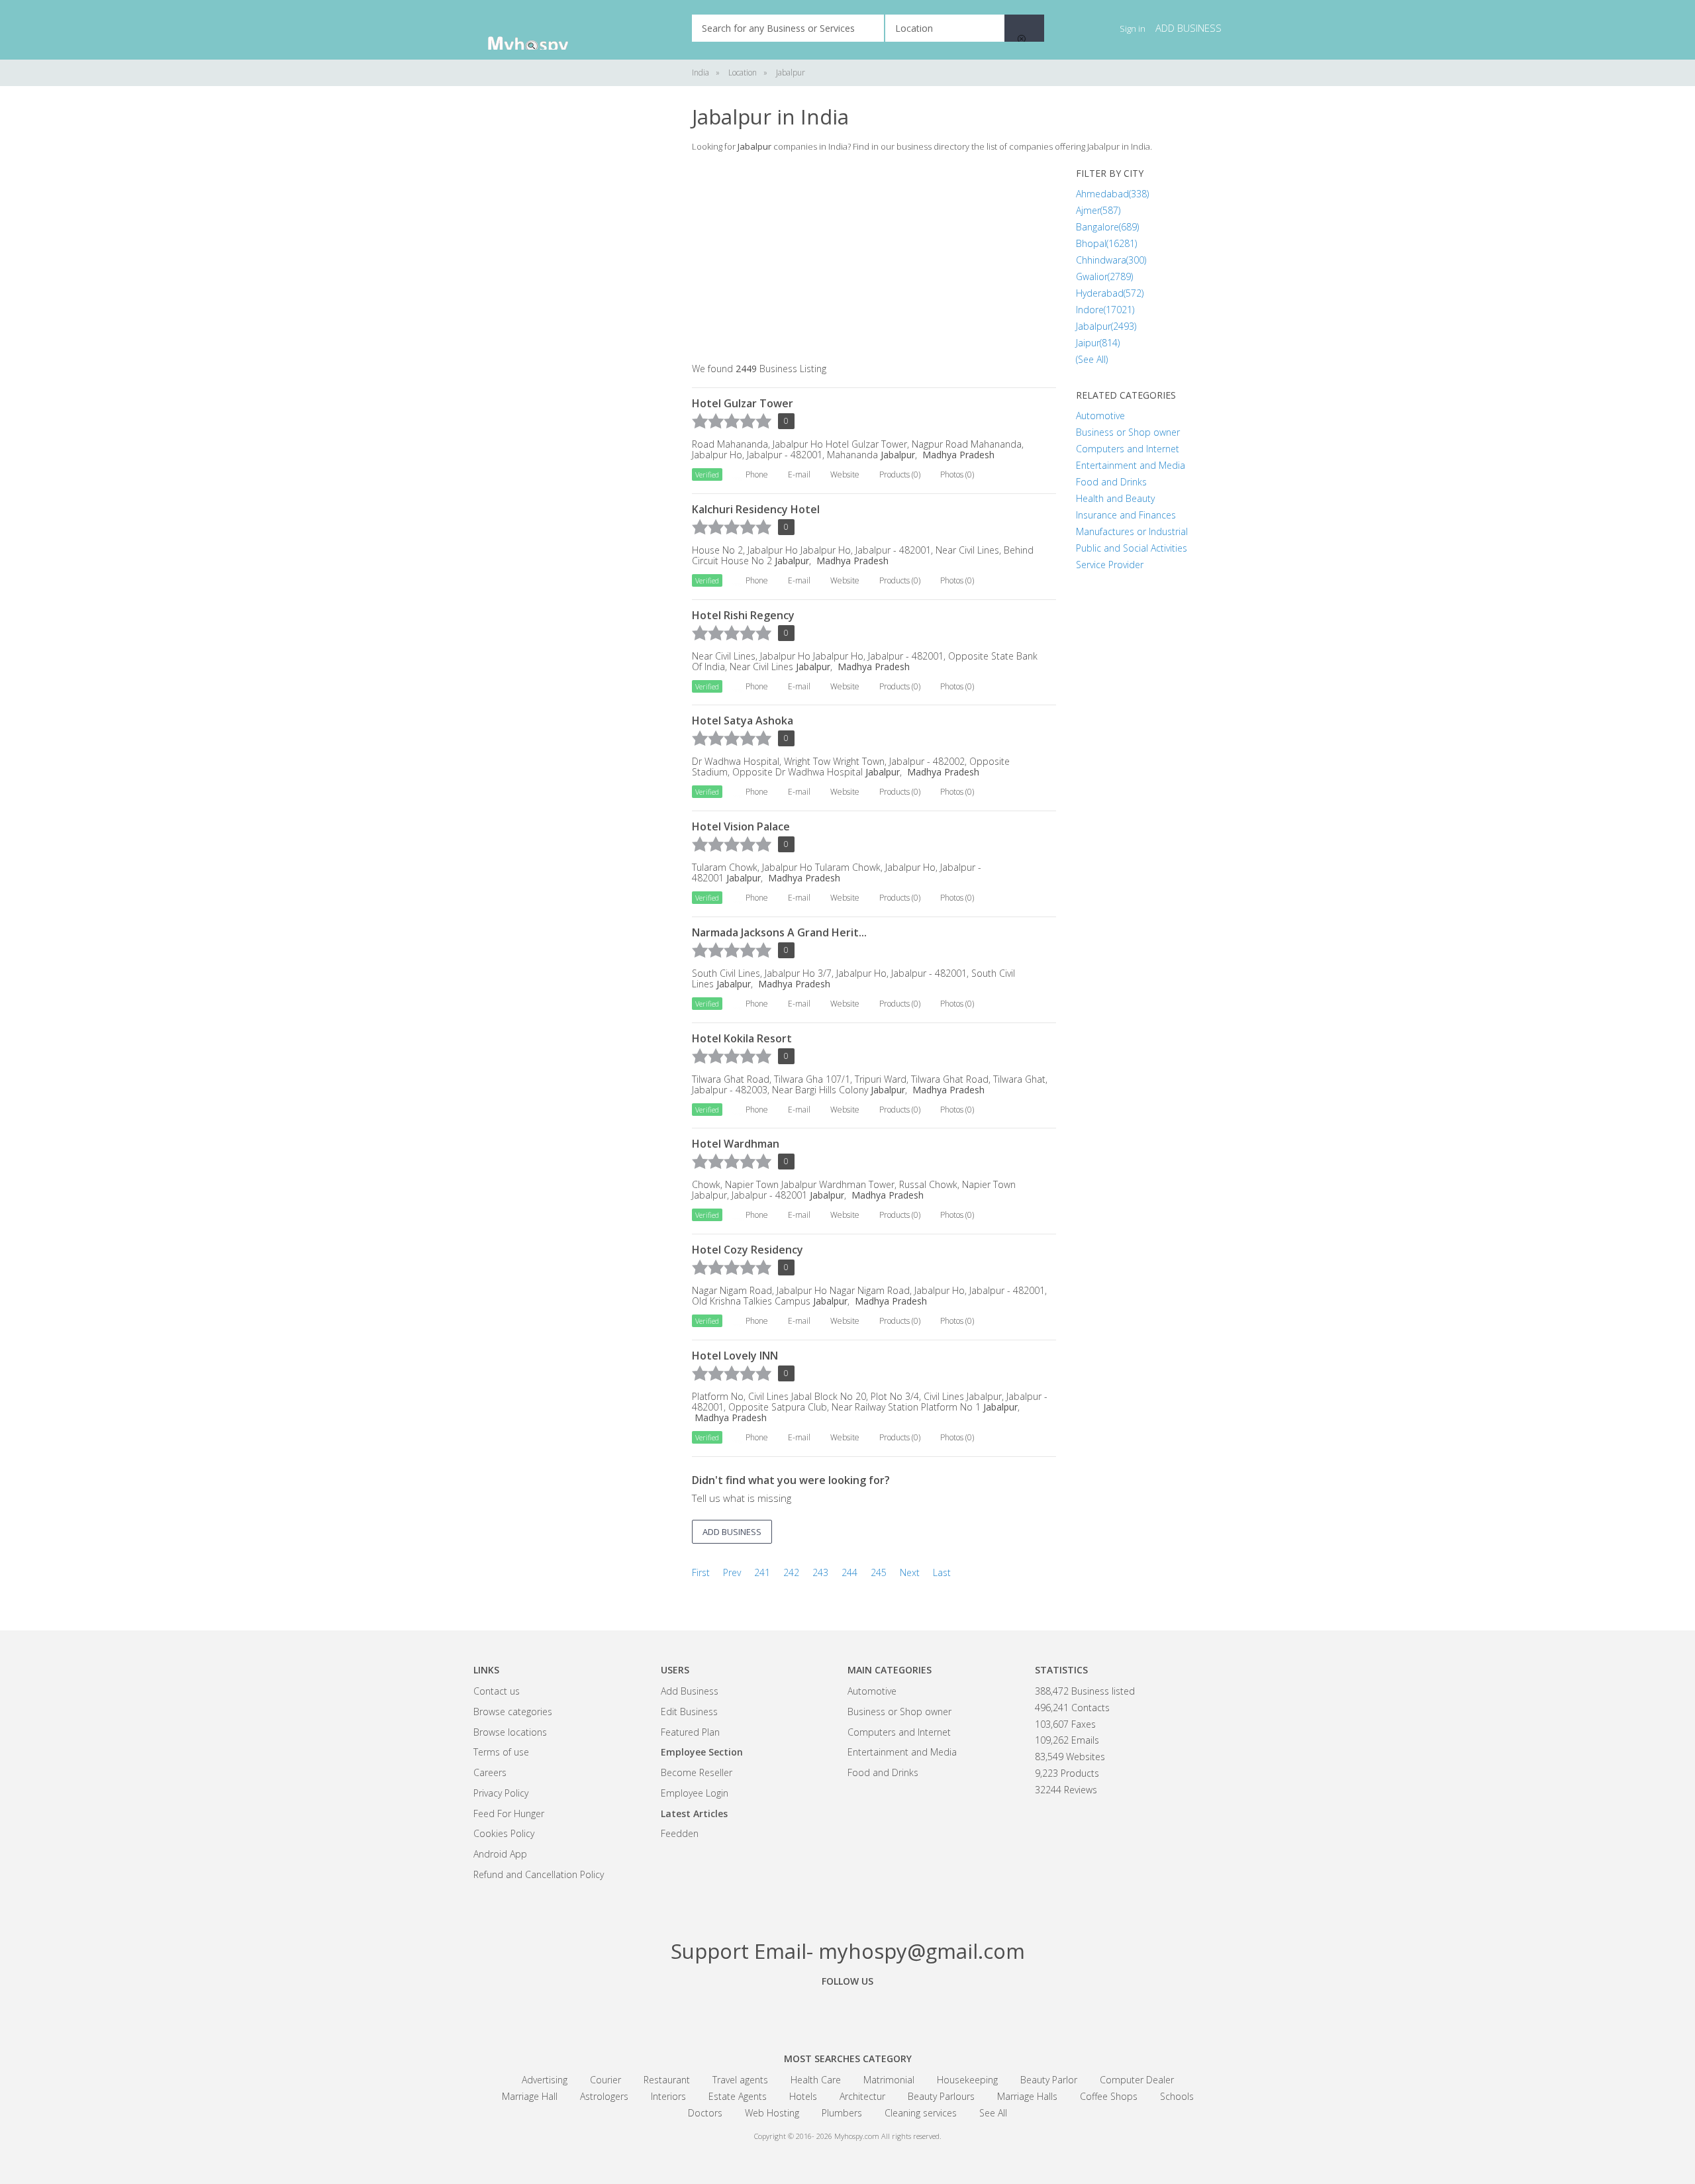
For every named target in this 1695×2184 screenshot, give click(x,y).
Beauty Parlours (941, 2096)
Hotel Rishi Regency (743, 615)
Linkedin (920, 2011)
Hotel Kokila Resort (742, 1038)
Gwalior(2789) (1104, 276)
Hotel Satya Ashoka (743, 720)
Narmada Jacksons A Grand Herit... (779, 932)
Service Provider (1110, 565)
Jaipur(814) (1098, 343)
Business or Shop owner (1128, 432)
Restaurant (667, 2080)
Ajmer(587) (1098, 210)
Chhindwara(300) (1111, 260)
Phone (757, 474)
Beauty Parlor (1049, 2080)
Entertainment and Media (1131, 465)
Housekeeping (967, 2080)
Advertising (545, 2080)
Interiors (668, 2096)
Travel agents (740, 2080)
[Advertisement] (573, 305)
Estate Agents (738, 2096)
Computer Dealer (1137, 2080)
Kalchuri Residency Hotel (756, 509)
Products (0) (900, 474)
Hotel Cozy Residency (748, 1250)
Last (942, 1572)
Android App (500, 1854)
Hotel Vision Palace (741, 826)
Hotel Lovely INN (735, 1356)
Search (1024, 28)
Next (910, 1572)
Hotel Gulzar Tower (743, 403)
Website (845, 474)
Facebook (775, 2011)
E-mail (799, 474)
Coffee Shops (1109, 2096)
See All (993, 2113)
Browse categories (513, 1712)
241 (762, 1572)
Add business (1188, 28)
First (701, 1572)
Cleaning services (921, 2113)
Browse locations (510, 1732)
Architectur (862, 2096)
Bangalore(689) (1107, 227)
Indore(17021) (1105, 310)
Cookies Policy (504, 1833)
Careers (490, 1772)
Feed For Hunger (509, 1813)
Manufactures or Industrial (1132, 531)
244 (849, 1572)
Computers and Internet (1128, 449)
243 (820, 1572)
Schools (1177, 2096)
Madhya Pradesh (957, 455)
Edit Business (689, 1712)
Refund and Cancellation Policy (539, 1874)
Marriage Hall (530, 2096)
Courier (605, 2080)
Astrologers (604, 2096)
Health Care (816, 2080)
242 (791, 1572)
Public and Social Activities (1132, 548)
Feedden (680, 1833)
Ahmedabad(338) (1112, 194)
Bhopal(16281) (1106, 243)
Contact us (497, 1691)
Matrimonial (889, 2080)
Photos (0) (957, 474)
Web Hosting (772, 2113)
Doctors (705, 2113)
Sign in (1133, 28)
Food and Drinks (1111, 482)
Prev (732, 1572)
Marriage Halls (1027, 2096)
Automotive (1100, 416)
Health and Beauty (1115, 498)
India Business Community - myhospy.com (540, 30)
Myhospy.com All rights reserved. (888, 2136)
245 (879, 1572)
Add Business (690, 1691)
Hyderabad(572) (1110, 293)
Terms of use (501, 1752)
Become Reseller (697, 1772)
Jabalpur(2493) (1106, 326)
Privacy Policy (501, 1793)
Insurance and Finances (1126, 515)
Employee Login (695, 1793)
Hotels (803, 2096)
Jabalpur (896, 455)
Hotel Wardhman (736, 1144)
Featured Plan (690, 1732)
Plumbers (842, 2113)
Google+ (847, 2011)
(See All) (1092, 359)
